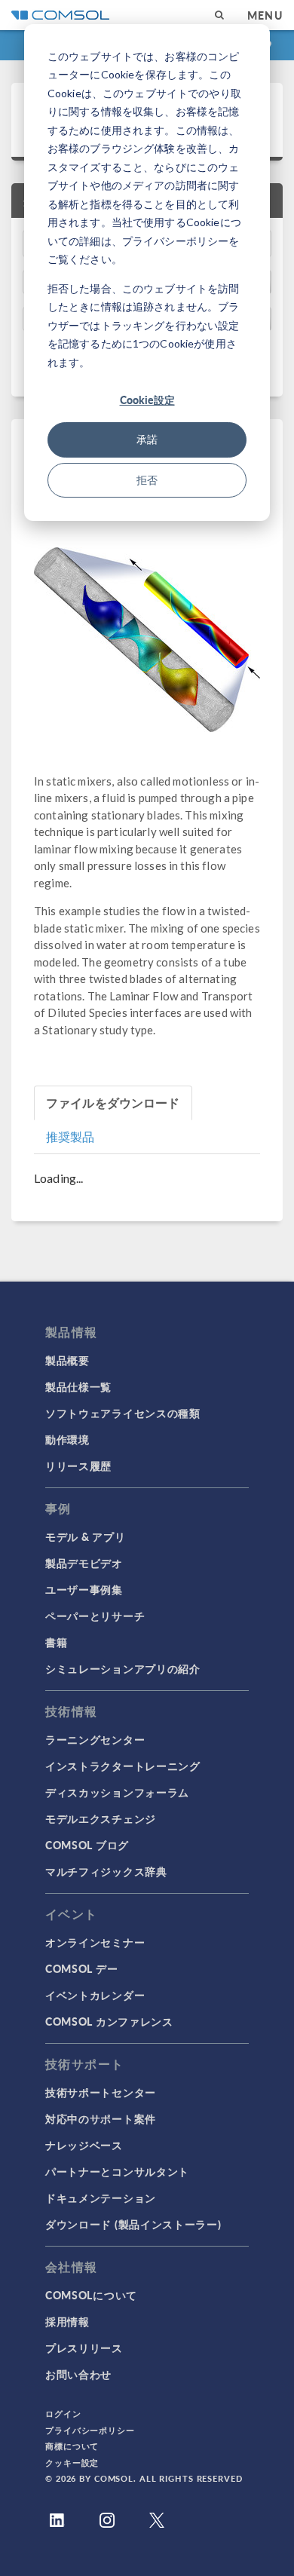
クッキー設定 (72, 2463)
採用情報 (67, 2321)
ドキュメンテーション (101, 2198)
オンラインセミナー (95, 1942)
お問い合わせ (78, 2374)
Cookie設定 (147, 400)
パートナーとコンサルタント (117, 2171)
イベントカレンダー (95, 1995)
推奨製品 (70, 1136)
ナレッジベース (84, 2145)
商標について (72, 2446)
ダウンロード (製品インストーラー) (133, 2224)
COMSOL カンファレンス (109, 2021)
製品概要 (67, 1360)
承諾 (147, 439)
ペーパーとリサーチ (95, 1616)
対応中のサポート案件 (101, 2118)
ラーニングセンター (95, 1739)
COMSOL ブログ (87, 1845)
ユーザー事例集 (84, 1589)
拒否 (147, 480)
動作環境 (67, 1439)
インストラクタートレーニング (123, 1766)
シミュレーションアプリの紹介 (123, 1668)
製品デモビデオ (84, 1563)
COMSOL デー (81, 1968)
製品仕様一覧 (78, 1386)
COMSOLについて (91, 2295)
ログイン (63, 2414)
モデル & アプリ (85, 1536)
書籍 (56, 1642)
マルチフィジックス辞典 (106, 1871)
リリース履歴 (78, 1466)
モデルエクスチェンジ (101, 1818)
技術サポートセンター (101, 2092)
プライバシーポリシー (90, 2430)
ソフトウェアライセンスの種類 (123, 1413)
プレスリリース (84, 2348)
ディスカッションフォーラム (117, 1792)
